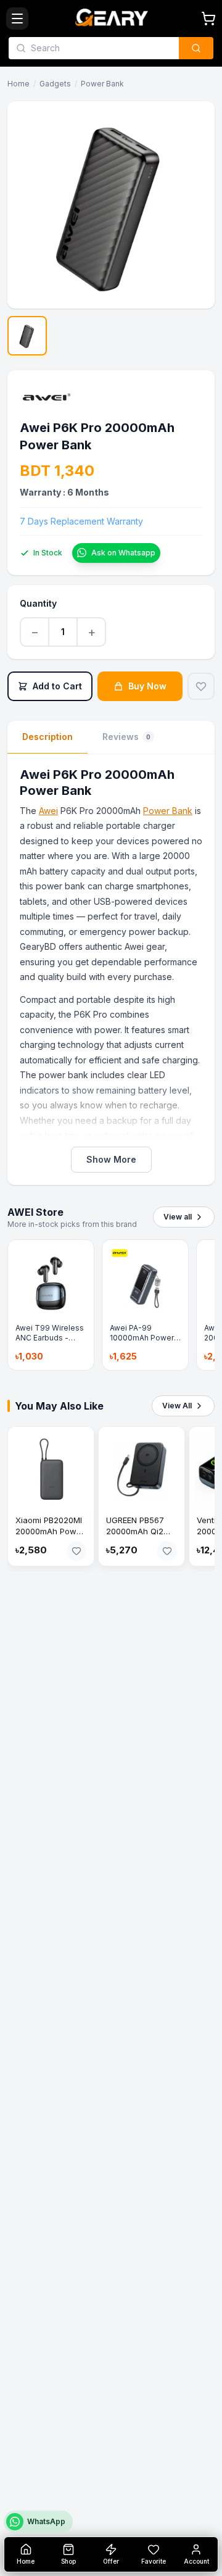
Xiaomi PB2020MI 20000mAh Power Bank (50, 1531)
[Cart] (208, 19)
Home (18, 84)
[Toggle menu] (17, 19)
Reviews (126, 737)
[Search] (196, 48)
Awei (48, 811)
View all (178, 1217)
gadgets (55, 84)
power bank (102, 84)
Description (47, 737)
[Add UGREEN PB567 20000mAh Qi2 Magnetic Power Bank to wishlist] (167, 1551)
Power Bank (168, 811)
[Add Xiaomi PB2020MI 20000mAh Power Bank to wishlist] (76, 1551)
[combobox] (101, 48)
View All (177, 1406)
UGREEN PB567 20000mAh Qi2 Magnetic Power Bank (138, 1537)
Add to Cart (57, 686)
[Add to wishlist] (201, 686)
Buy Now (147, 686)
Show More (111, 1159)
